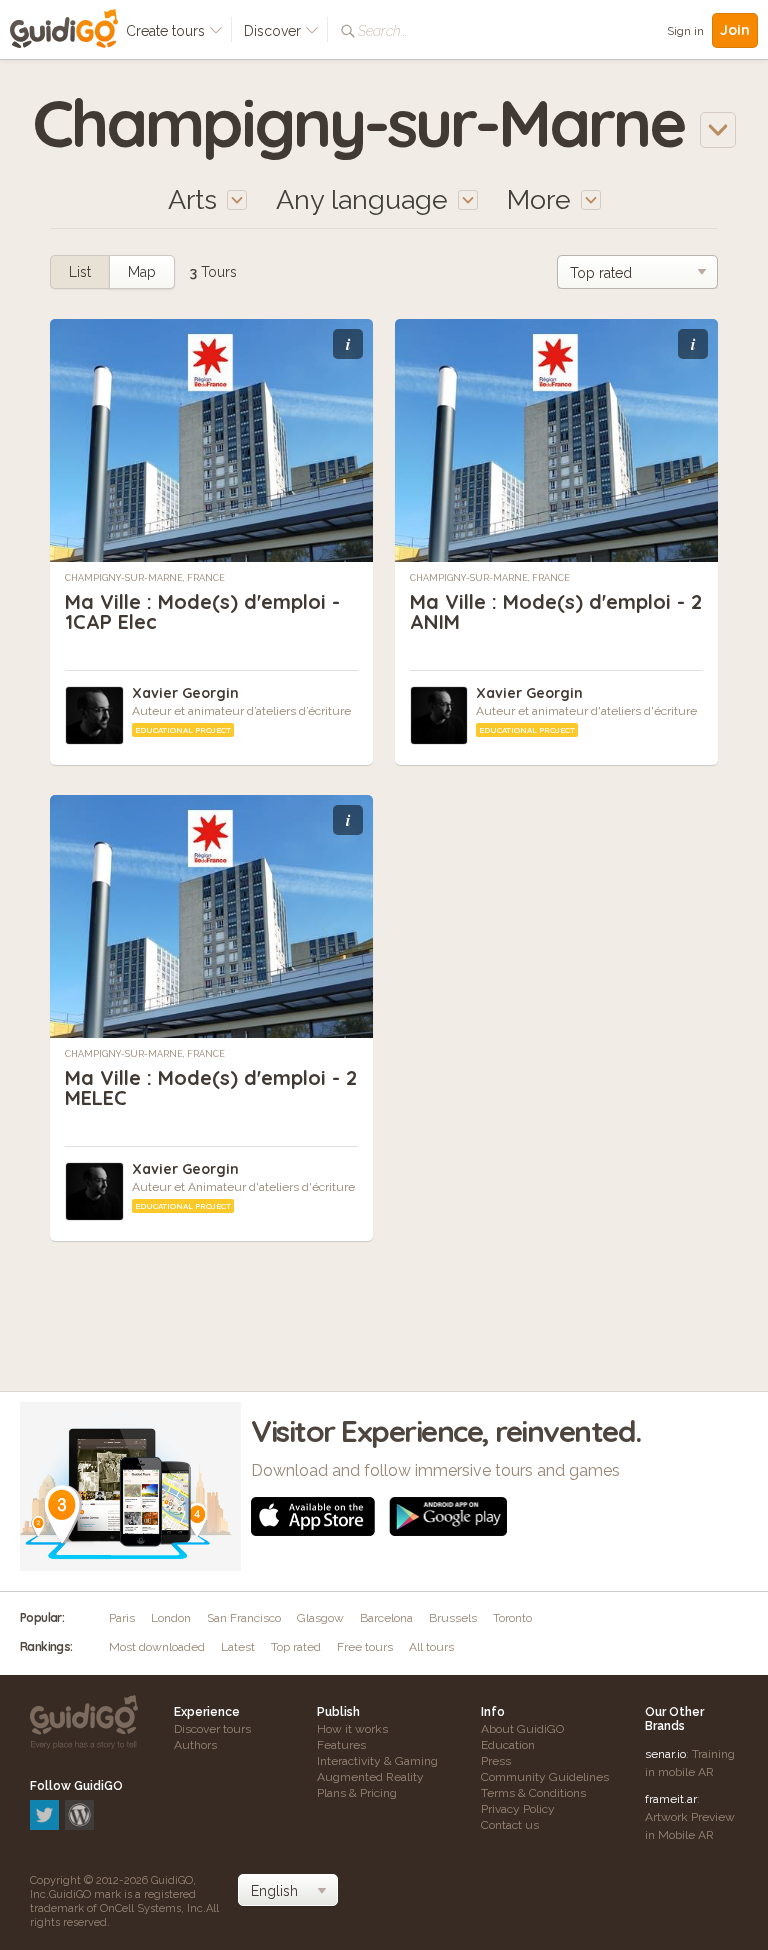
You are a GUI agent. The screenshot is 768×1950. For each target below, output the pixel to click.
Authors (195, 1745)
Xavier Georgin (185, 693)
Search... (382, 31)
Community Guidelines (545, 1777)
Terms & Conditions (533, 1793)
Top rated (296, 1647)
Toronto (512, 1618)
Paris (122, 1618)
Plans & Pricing (357, 1793)
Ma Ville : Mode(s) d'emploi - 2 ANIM (556, 611)
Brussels (453, 1618)
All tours (431, 1647)
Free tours (365, 1647)
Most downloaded (157, 1647)
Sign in (685, 31)
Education (508, 1745)
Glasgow (320, 1618)
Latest (238, 1647)
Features (341, 1745)
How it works (352, 1729)
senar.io (665, 1754)
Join (735, 30)
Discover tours (212, 1729)
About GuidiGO (522, 1729)
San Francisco (244, 1618)
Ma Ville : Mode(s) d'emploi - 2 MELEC (211, 1087)
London (171, 1618)
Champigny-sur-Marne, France (145, 578)
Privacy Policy (518, 1809)
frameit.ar (671, 1799)
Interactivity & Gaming (377, 1761)
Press (496, 1761)
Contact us (510, 1825)
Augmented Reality (370, 1777)
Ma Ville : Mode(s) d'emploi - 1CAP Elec (202, 611)
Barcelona (386, 1618)
